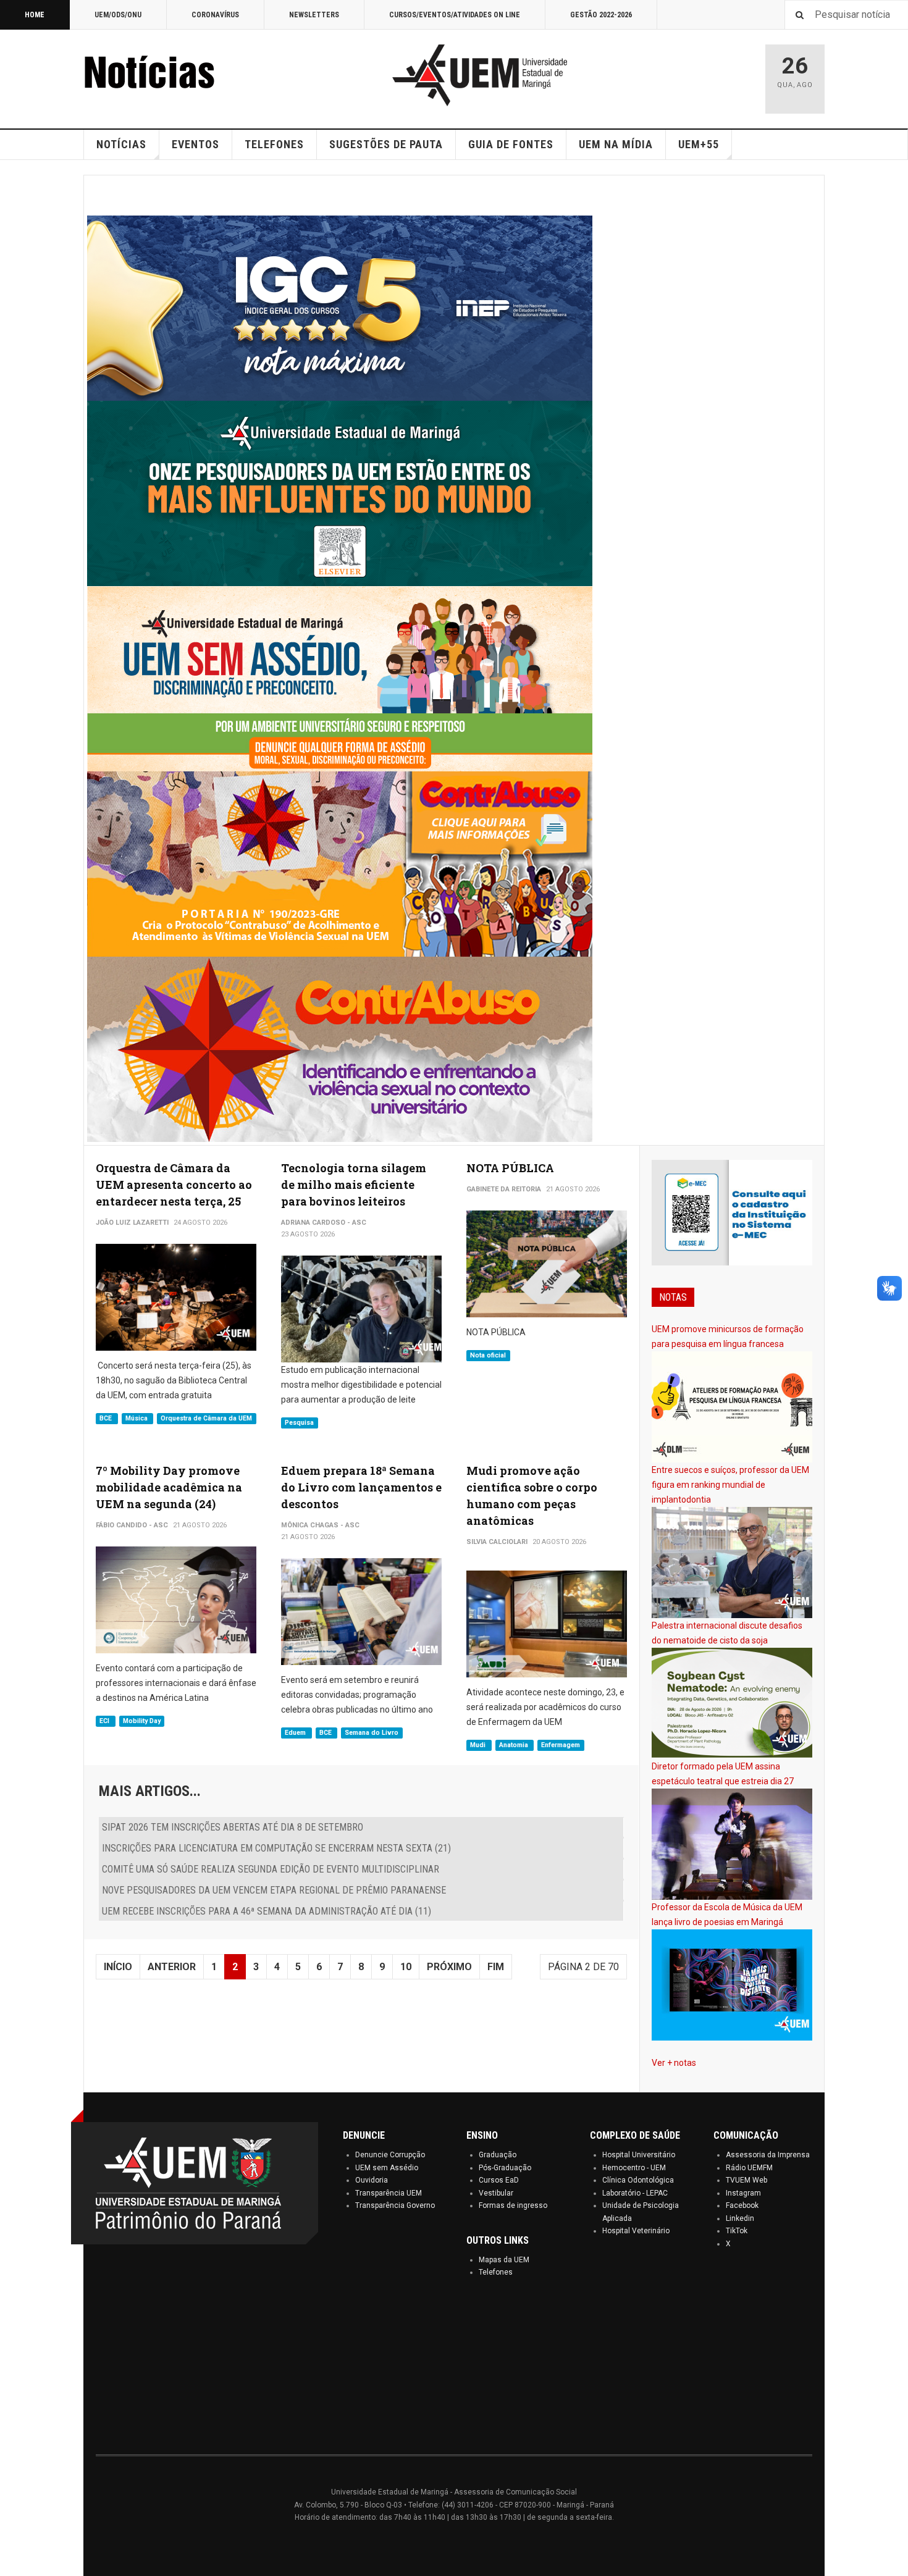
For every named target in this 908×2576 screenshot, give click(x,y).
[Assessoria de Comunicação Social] (176, 75)
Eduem (296, 1733)
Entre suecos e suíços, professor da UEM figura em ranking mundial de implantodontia (730, 1485)
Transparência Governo (395, 2205)
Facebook (742, 2205)
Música (137, 1418)
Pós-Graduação (505, 2168)
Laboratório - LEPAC (635, 2193)
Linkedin (740, 2218)
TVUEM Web (746, 2180)
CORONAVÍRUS (215, 15)
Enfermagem (561, 1745)
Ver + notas (674, 2063)
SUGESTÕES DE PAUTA (386, 144)
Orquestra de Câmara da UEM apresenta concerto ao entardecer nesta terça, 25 (174, 1185)
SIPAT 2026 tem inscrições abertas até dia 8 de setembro (233, 1827)
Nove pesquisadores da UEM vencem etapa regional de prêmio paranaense (274, 1890)
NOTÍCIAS (121, 144)
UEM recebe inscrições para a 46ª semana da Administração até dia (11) (267, 1911)
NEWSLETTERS (314, 15)
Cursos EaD (499, 2180)
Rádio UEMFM (749, 2168)
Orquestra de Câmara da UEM (206, 1418)
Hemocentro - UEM (634, 2168)
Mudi (479, 1745)
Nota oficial (488, 1355)
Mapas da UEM (504, 2260)
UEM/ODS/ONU (118, 15)
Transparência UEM (389, 2193)
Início (118, 1967)
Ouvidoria (372, 2180)
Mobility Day (142, 1721)
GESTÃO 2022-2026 (601, 15)
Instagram (743, 2193)
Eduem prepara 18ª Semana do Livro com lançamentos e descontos (361, 1487)
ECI (105, 1721)
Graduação (498, 2155)
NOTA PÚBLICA (510, 1168)
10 (406, 1967)
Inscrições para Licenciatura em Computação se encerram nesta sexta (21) (276, 1848)
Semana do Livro (372, 1733)
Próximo (449, 1967)
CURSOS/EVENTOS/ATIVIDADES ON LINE (455, 15)
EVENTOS (195, 144)
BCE (107, 1418)
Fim (496, 1967)
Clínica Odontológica (638, 2180)
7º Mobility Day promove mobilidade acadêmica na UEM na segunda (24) (169, 1487)
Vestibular (496, 2193)
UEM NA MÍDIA (616, 144)
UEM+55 (699, 144)
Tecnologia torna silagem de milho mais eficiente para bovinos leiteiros (354, 1185)
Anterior (172, 1967)
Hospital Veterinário (636, 2231)
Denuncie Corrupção (390, 2155)
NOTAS (673, 1297)
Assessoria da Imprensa (768, 2155)
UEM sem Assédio (387, 2168)
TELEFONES (274, 144)
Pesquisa (299, 1423)
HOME (35, 15)
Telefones (496, 2272)
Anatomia (515, 1745)
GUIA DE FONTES (511, 144)
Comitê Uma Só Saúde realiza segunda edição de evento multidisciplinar (271, 1869)
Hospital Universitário (639, 2155)
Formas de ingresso (513, 2205)
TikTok (737, 2231)
